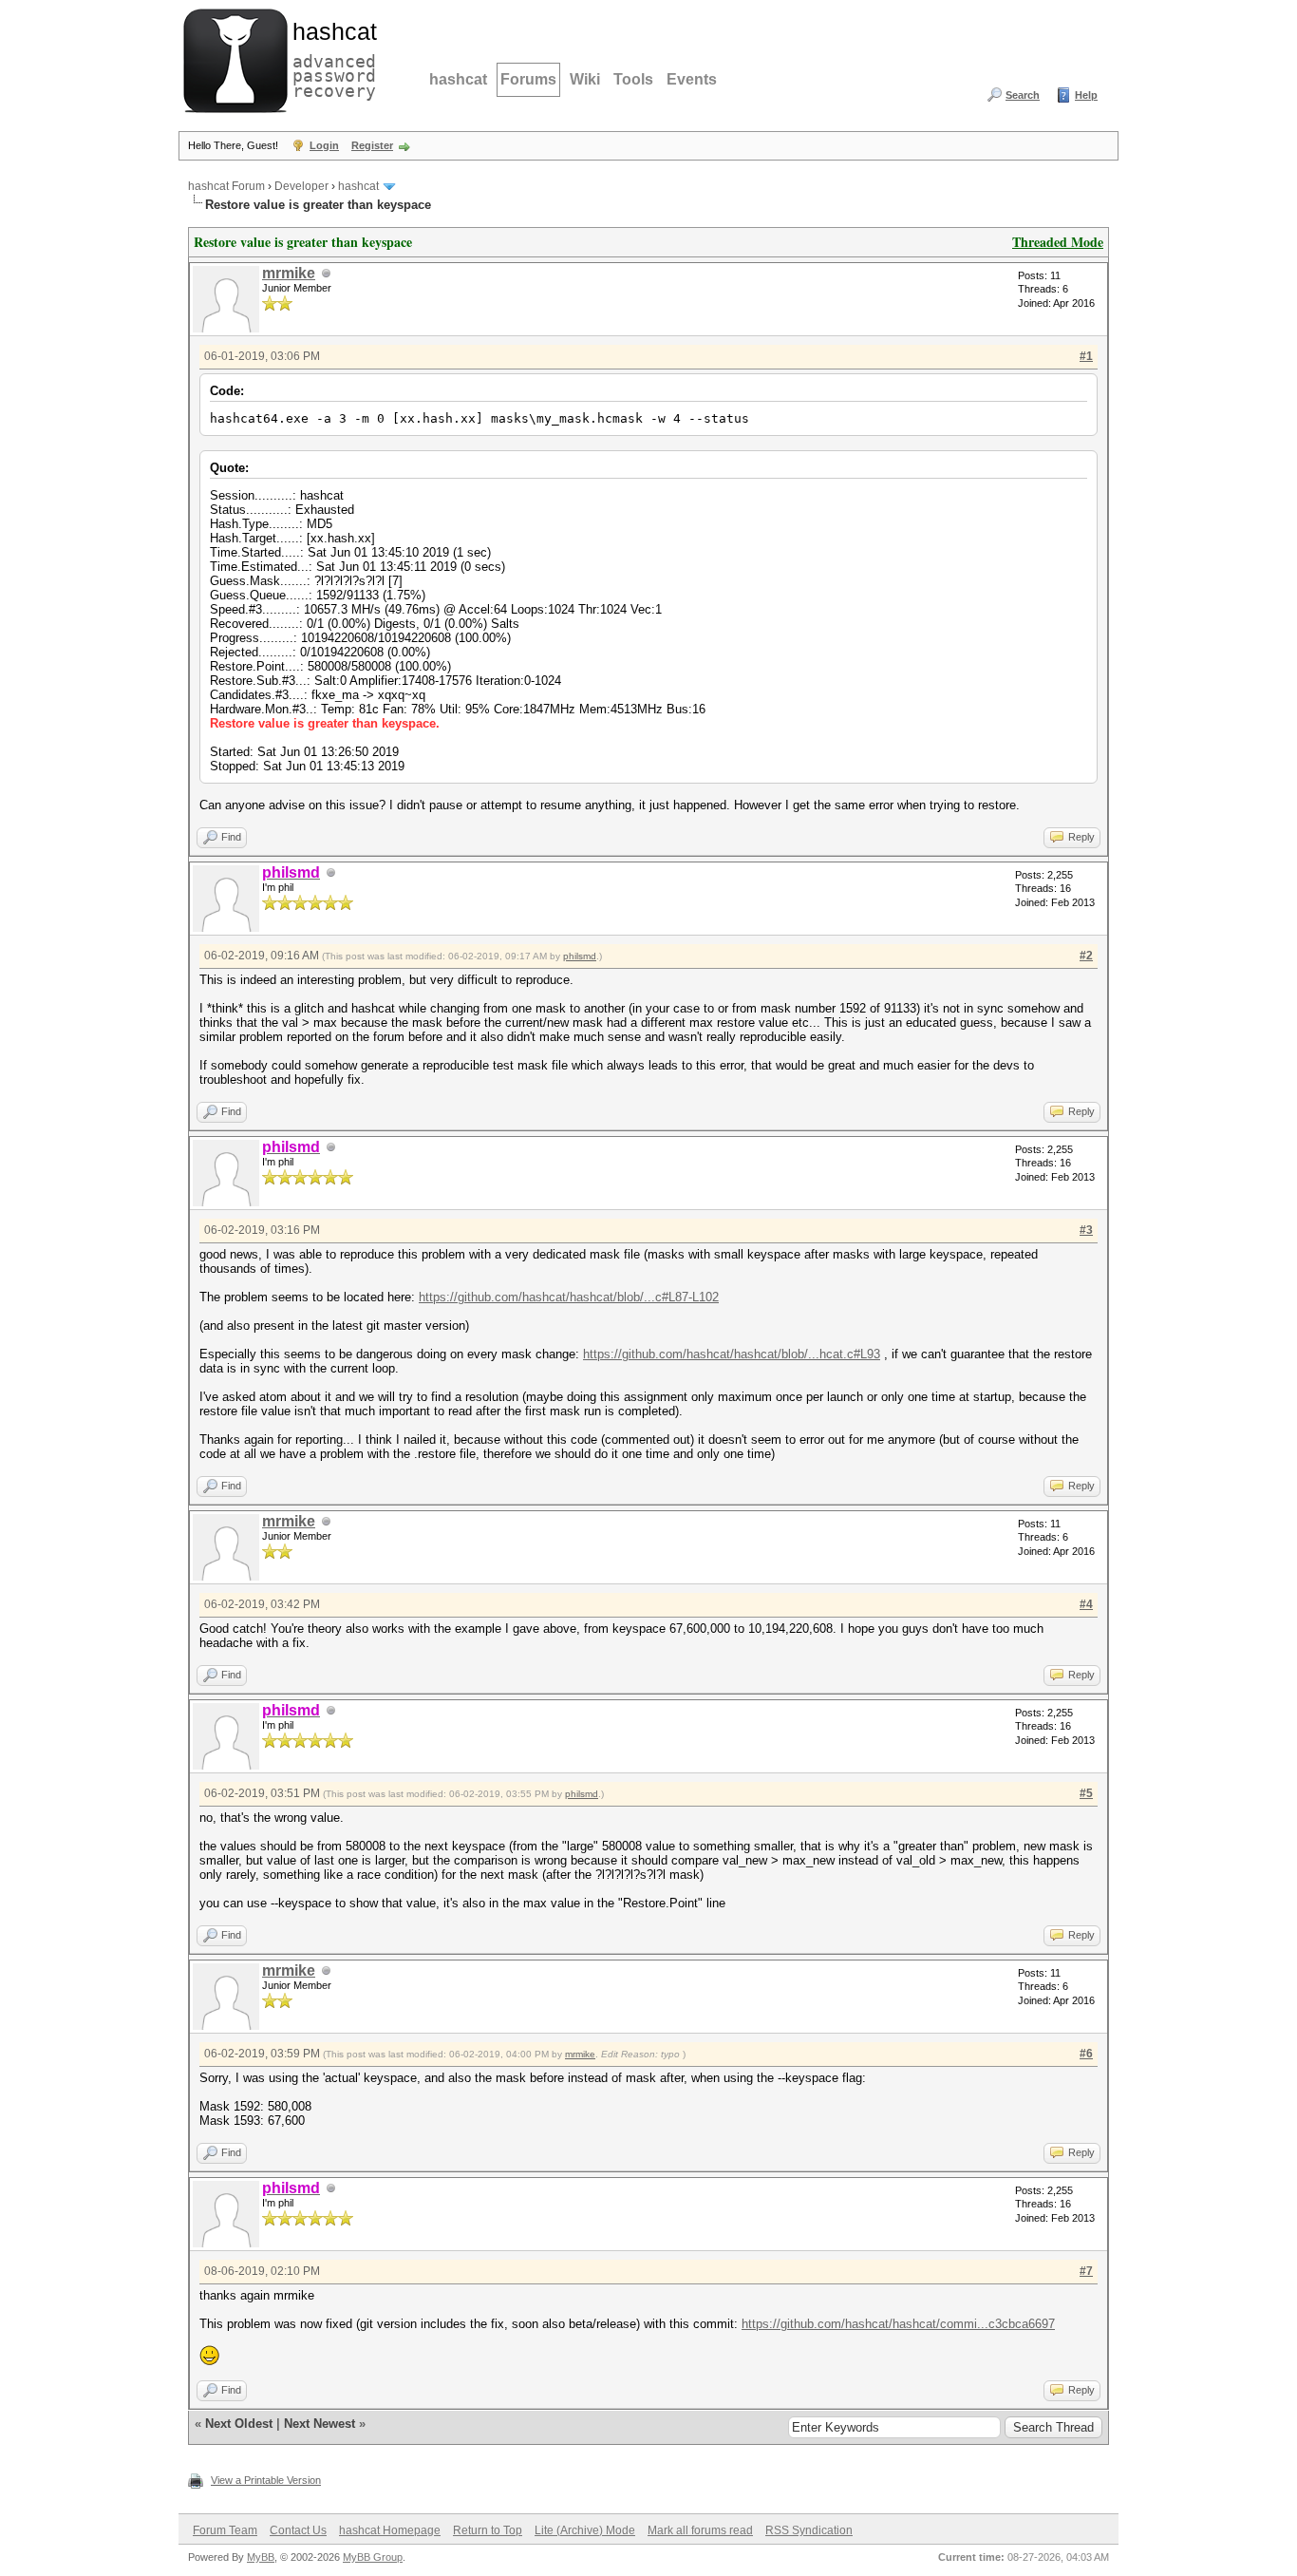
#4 (1086, 1604)
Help (1086, 95)
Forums (528, 79)
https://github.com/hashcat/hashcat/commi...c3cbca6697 (898, 2324)
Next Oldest (239, 2424)
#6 (1086, 2054)
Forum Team (225, 2530)
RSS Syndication (809, 2530)
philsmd (580, 956)
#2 (1086, 956)
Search (1023, 95)
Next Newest (320, 2424)
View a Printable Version (266, 2480)
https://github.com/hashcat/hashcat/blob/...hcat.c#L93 (732, 1354)
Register (372, 145)
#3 (1086, 1230)
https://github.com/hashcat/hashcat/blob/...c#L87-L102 (569, 1297)
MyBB (261, 2557)
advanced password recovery (330, 58)
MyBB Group (373, 2557)
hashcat (458, 79)
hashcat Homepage (390, 2530)
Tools (633, 79)
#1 (1086, 356)
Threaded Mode (1058, 242)
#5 (1086, 1793)
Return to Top (488, 2530)
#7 (1086, 2271)
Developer (301, 186)
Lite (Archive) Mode (585, 2530)
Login (324, 145)
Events (692, 79)
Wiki (585, 79)
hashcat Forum (226, 186)
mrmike (289, 273)
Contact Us (298, 2530)
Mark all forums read (700, 2530)
